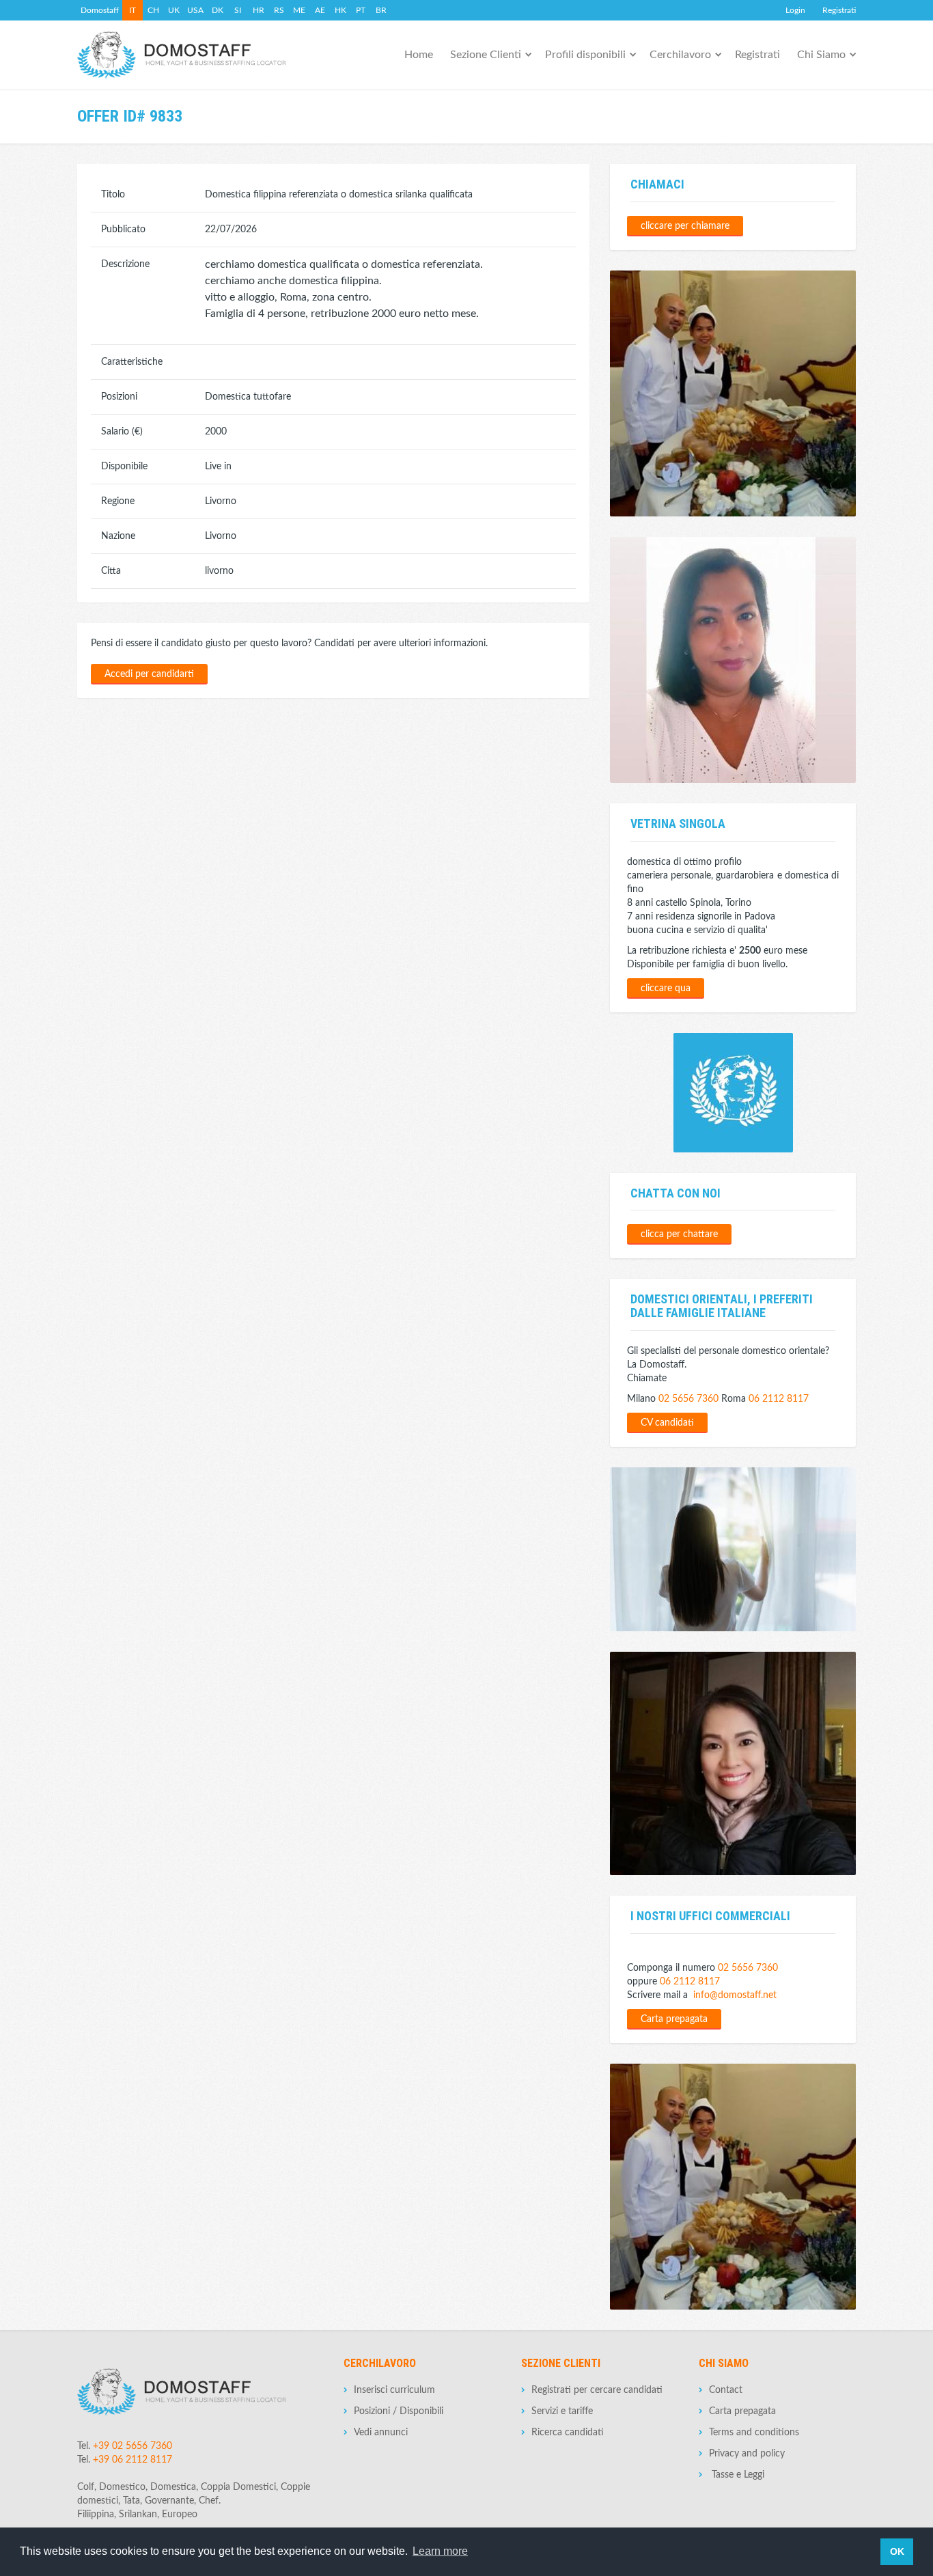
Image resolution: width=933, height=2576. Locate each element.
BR (381, 10)
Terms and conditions (754, 2433)
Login (795, 10)
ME (299, 10)
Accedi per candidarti (149, 674)
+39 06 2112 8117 (133, 2460)
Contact (726, 2390)
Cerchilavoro (680, 55)
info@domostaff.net (735, 1995)
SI (238, 10)
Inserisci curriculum (394, 2390)
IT (133, 10)
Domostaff (100, 10)
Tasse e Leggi (737, 2475)
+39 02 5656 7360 (133, 2446)
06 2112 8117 (779, 1399)
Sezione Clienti (486, 55)
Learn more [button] (440, 2551)
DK (218, 10)
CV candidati (667, 1423)
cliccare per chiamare (685, 226)
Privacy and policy (747, 2454)
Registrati (839, 10)
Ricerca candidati (568, 2433)
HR (259, 10)
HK (340, 10)
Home (419, 55)
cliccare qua (666, 988)
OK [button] (897, 2551)
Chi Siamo (821, 55)
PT (361, 10)
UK (174, 10)
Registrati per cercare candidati (597, 2390)
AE (320, 10)
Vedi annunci (381, 2433)
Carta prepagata (674, 2019)
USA (195, 10)
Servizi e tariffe (562, 2411)
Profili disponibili (585, 55)
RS (279, 10)
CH (153, 10)
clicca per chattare (679, 1234)
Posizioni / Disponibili (399, 2411)
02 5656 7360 (688, 1399)
